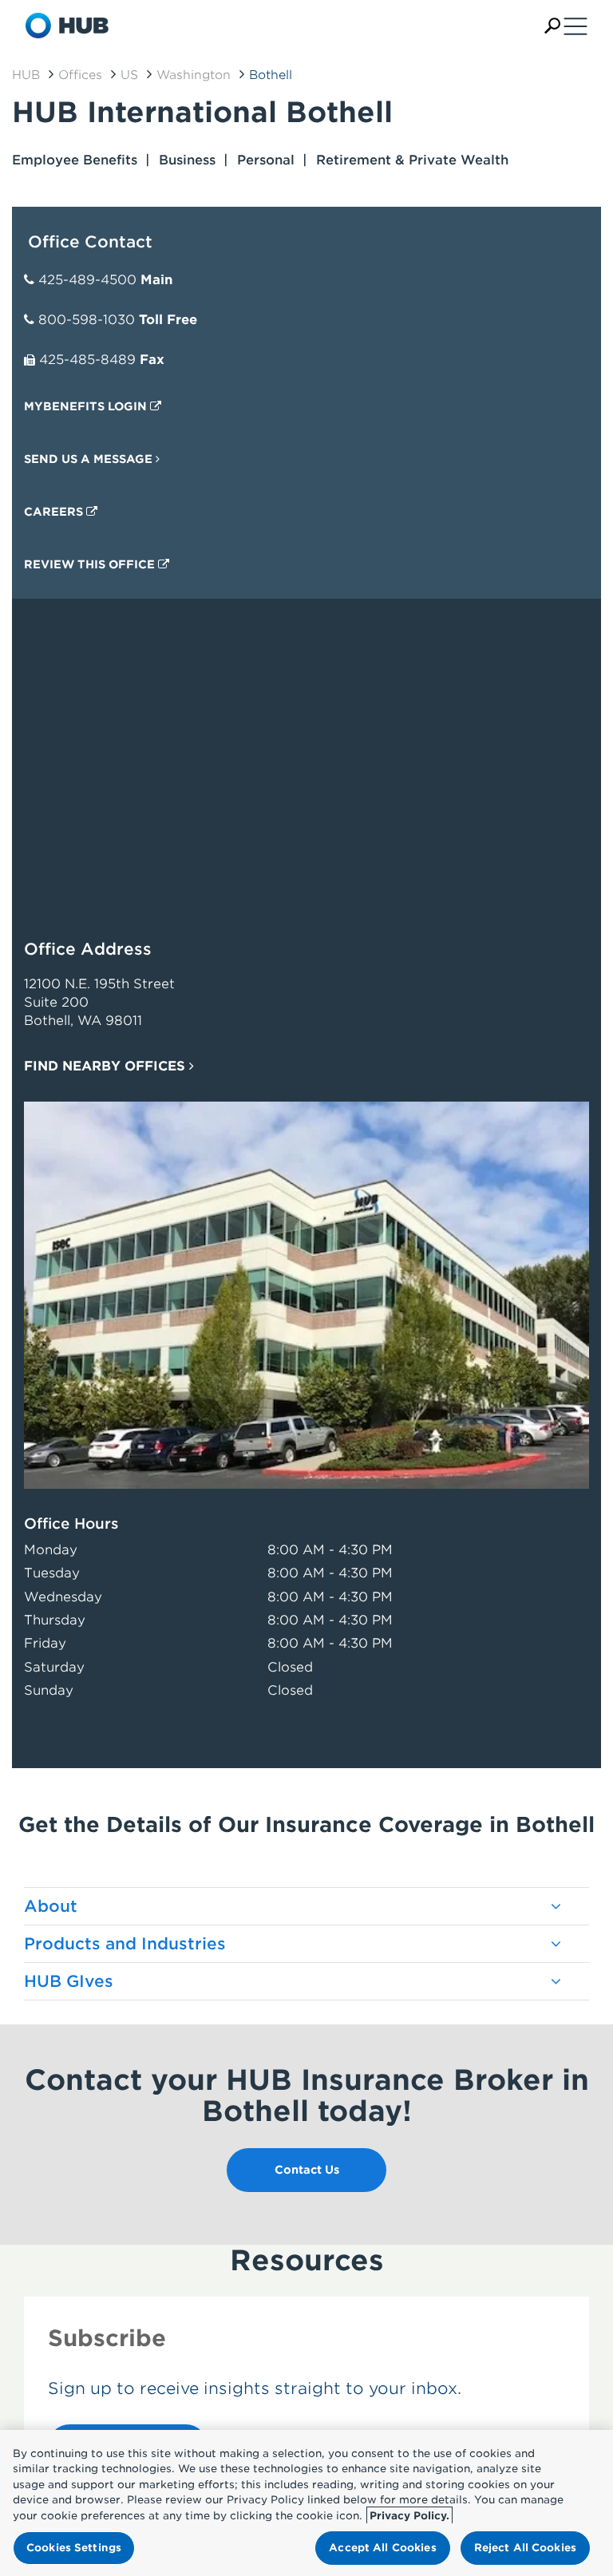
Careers (55, 512)
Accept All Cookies (382, 2548)
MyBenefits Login (87, 406)
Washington (194, 75)
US (129, 75)
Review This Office (91, 564)
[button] (552, 26)
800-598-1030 (87, 320)
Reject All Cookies (525, 2548)
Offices (80, 75)
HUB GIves (69, 1981)
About (51, 1906)
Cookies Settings (74, 2548)
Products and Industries (125, 1944)
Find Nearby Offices (107, 1066)
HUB (26, 75)
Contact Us (307, 2170)
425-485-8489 (87, 360)
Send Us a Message (90, 459)
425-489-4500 (87, 280)
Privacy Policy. (409, 2516)
